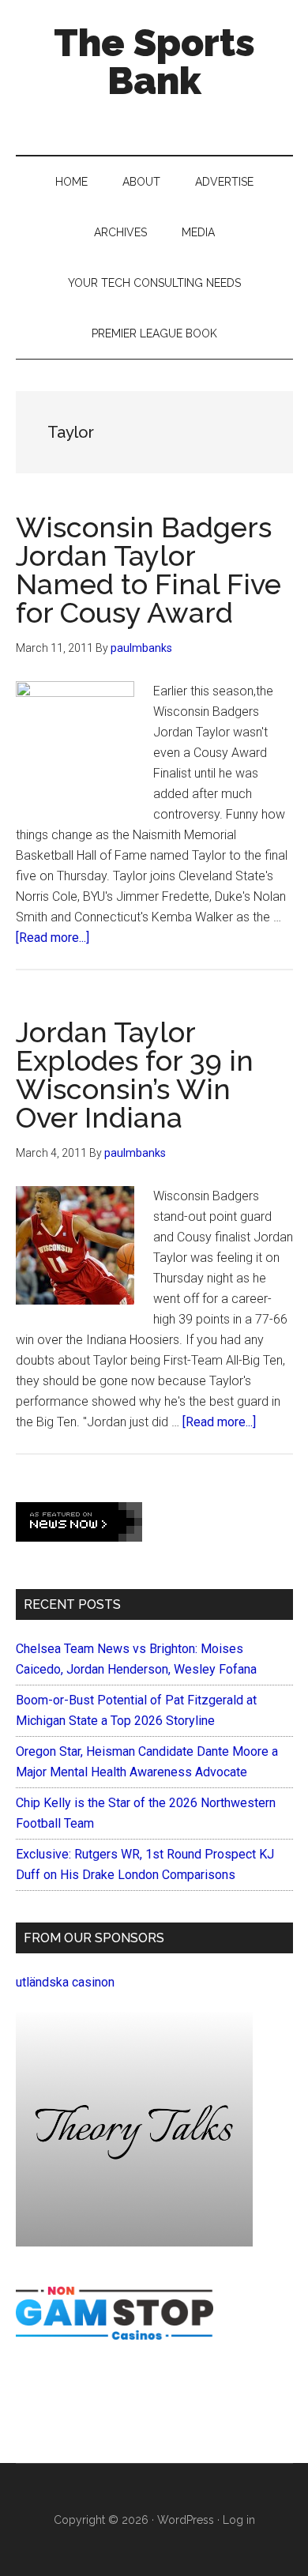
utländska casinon (65, 1982)
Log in (239, 2520)
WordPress (186, 2520)
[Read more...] (53, 938)
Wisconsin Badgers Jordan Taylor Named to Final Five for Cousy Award (148, 570)
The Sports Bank (154, 62)
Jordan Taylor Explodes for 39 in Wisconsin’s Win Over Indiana (135, 1075)
